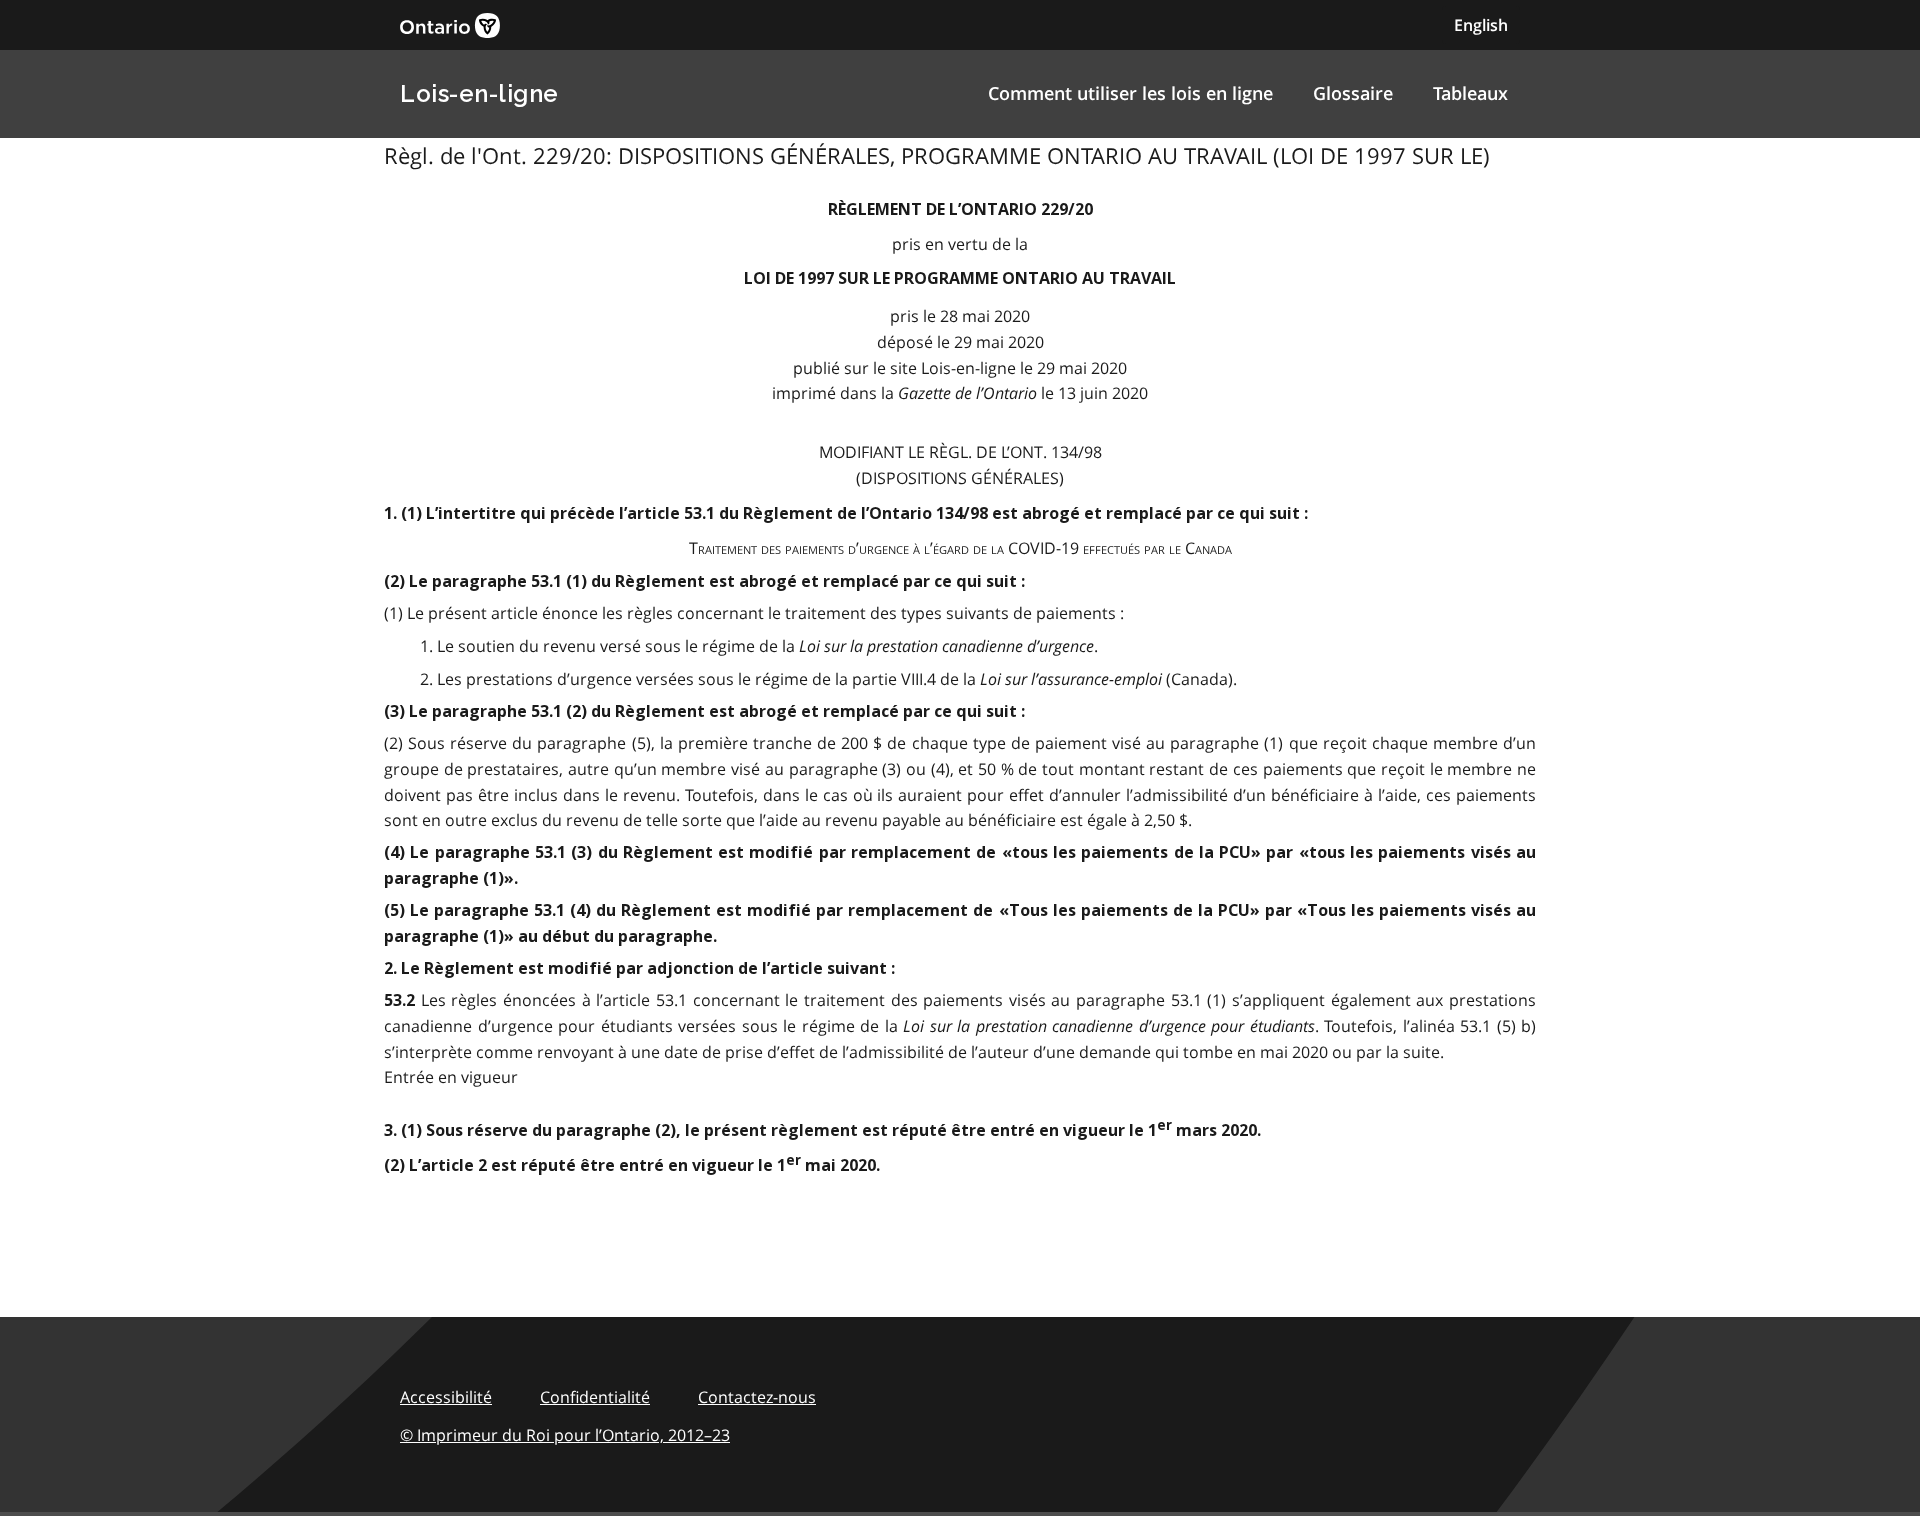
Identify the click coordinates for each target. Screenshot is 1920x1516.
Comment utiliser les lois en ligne (1130, 93)
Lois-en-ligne (479, 93)
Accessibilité (446, 1397)
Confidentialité (595, 1397)
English (1481, 25)
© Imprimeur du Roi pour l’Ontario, (565, 1435)
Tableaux (1470, 93)
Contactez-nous (757, 1397)
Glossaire (1353, 93)
